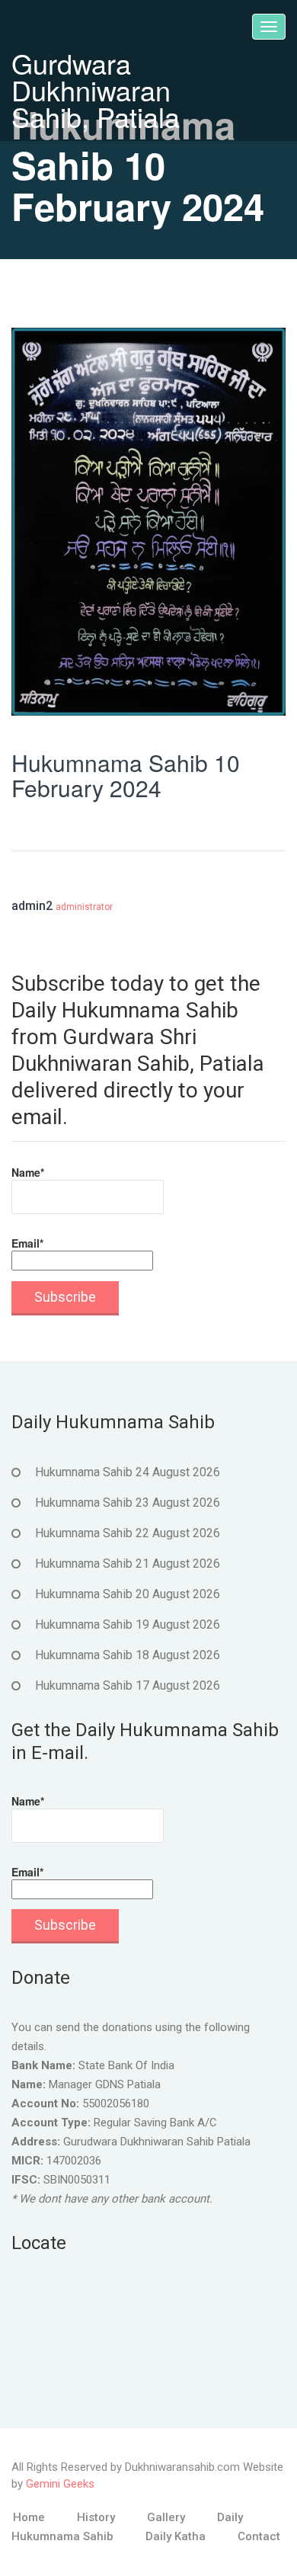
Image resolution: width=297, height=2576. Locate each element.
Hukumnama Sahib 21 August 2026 (128, 1564)
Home (29, 2517)
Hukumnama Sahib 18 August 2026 (128, 1655)
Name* (28, 1172)
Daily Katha (176, 2536)
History (96, 2517)
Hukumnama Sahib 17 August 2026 (128, 1685)
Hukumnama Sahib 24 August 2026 (128, 1472)
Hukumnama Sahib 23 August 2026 (128, 1503)
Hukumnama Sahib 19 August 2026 (128, 1624)
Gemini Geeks (60, 2484)
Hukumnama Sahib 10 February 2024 (126, 775)
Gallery (166, 2517)
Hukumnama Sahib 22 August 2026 (128, 1533)
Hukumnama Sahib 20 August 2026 (128, 1594)
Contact (259, 2536)
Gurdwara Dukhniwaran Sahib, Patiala (96, 90)
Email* (27, 1243)
